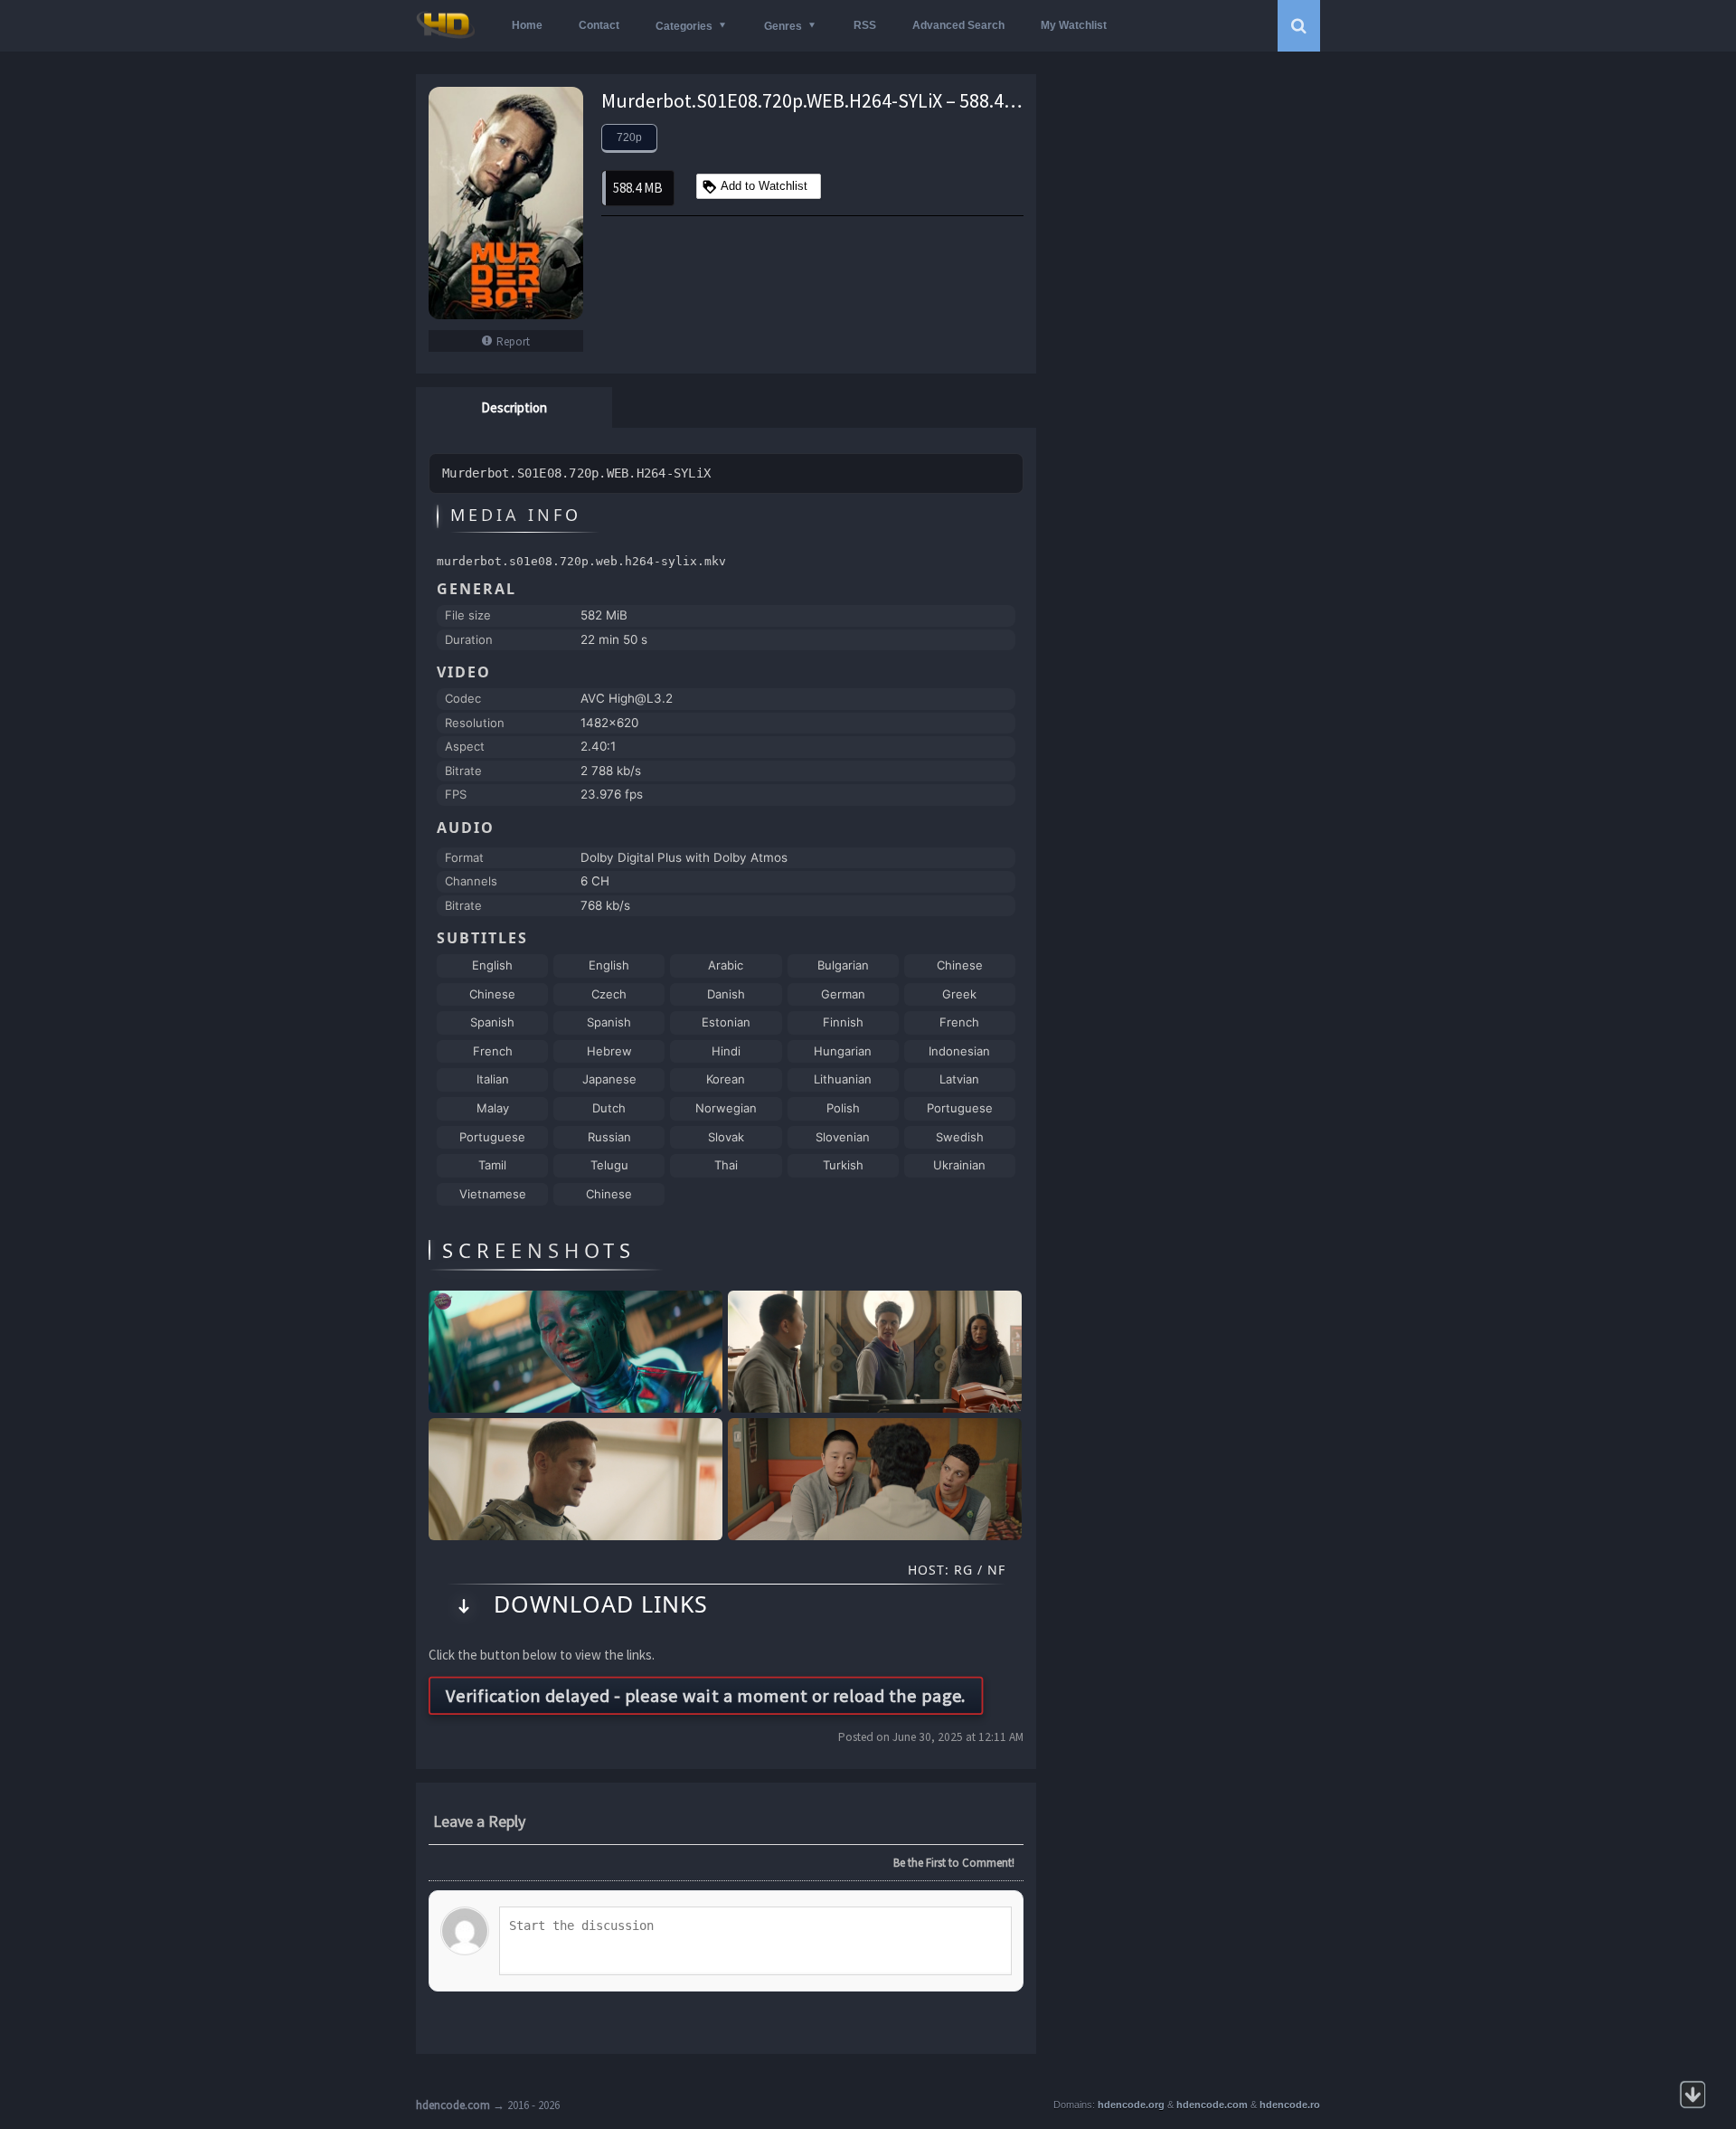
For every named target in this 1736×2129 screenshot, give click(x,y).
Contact (599, 25)
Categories (684, 26)
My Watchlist (1074, 25)
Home (527, 25)
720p (629, 137)
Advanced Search (958, 25)
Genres (783, 26)
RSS (865, 25)
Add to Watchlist (764, 186)
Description (514, 407)
